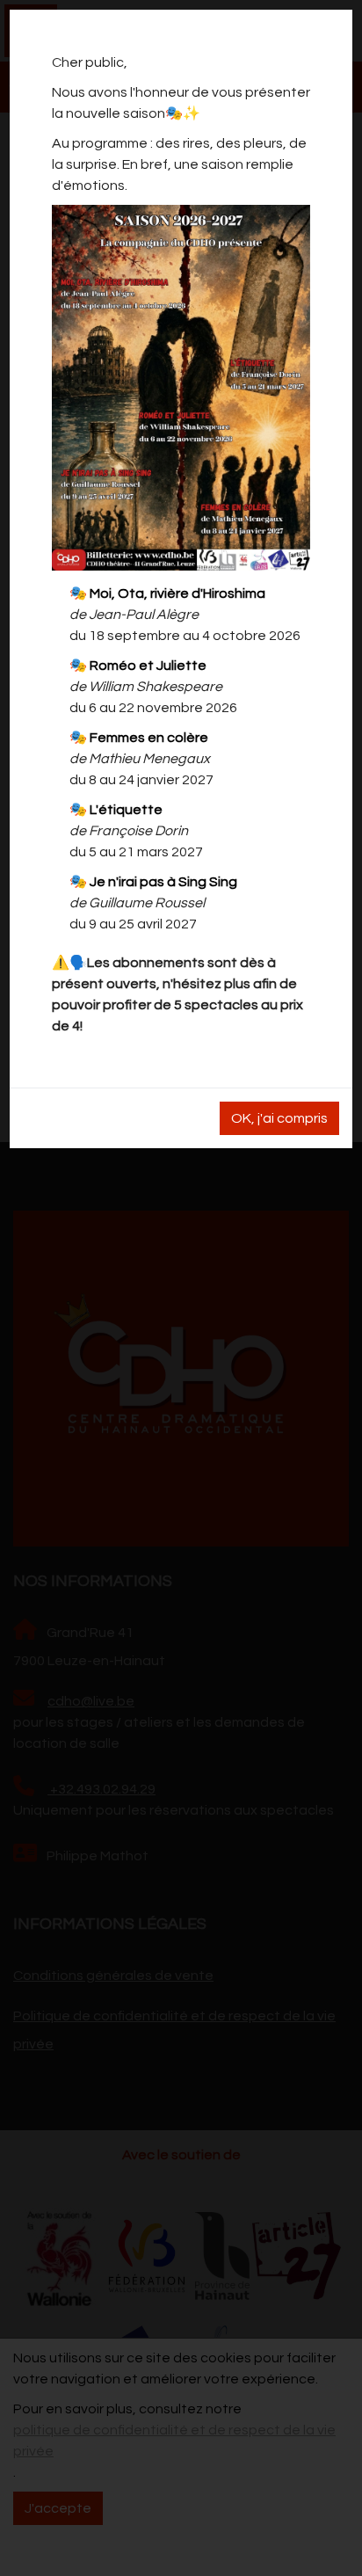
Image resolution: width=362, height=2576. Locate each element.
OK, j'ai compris (279, 1118)
